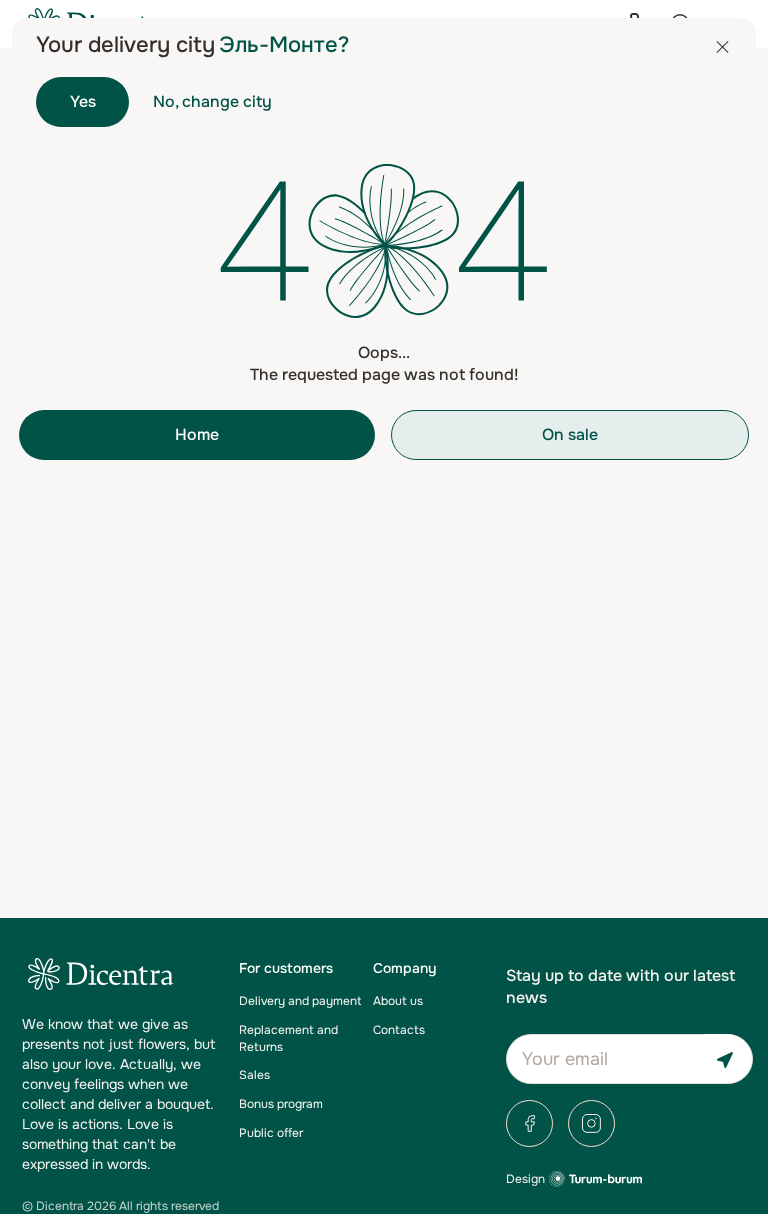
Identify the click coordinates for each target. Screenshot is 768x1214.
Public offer (271, 1133)
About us (398, 1001)
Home (197, 434)
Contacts (399, 1030)
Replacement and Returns (288, 1038)
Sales (254, 1075)
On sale (570, 434)
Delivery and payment (300, 1001)
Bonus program (281, 1104)
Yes (83, 101)
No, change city (212, 101)
